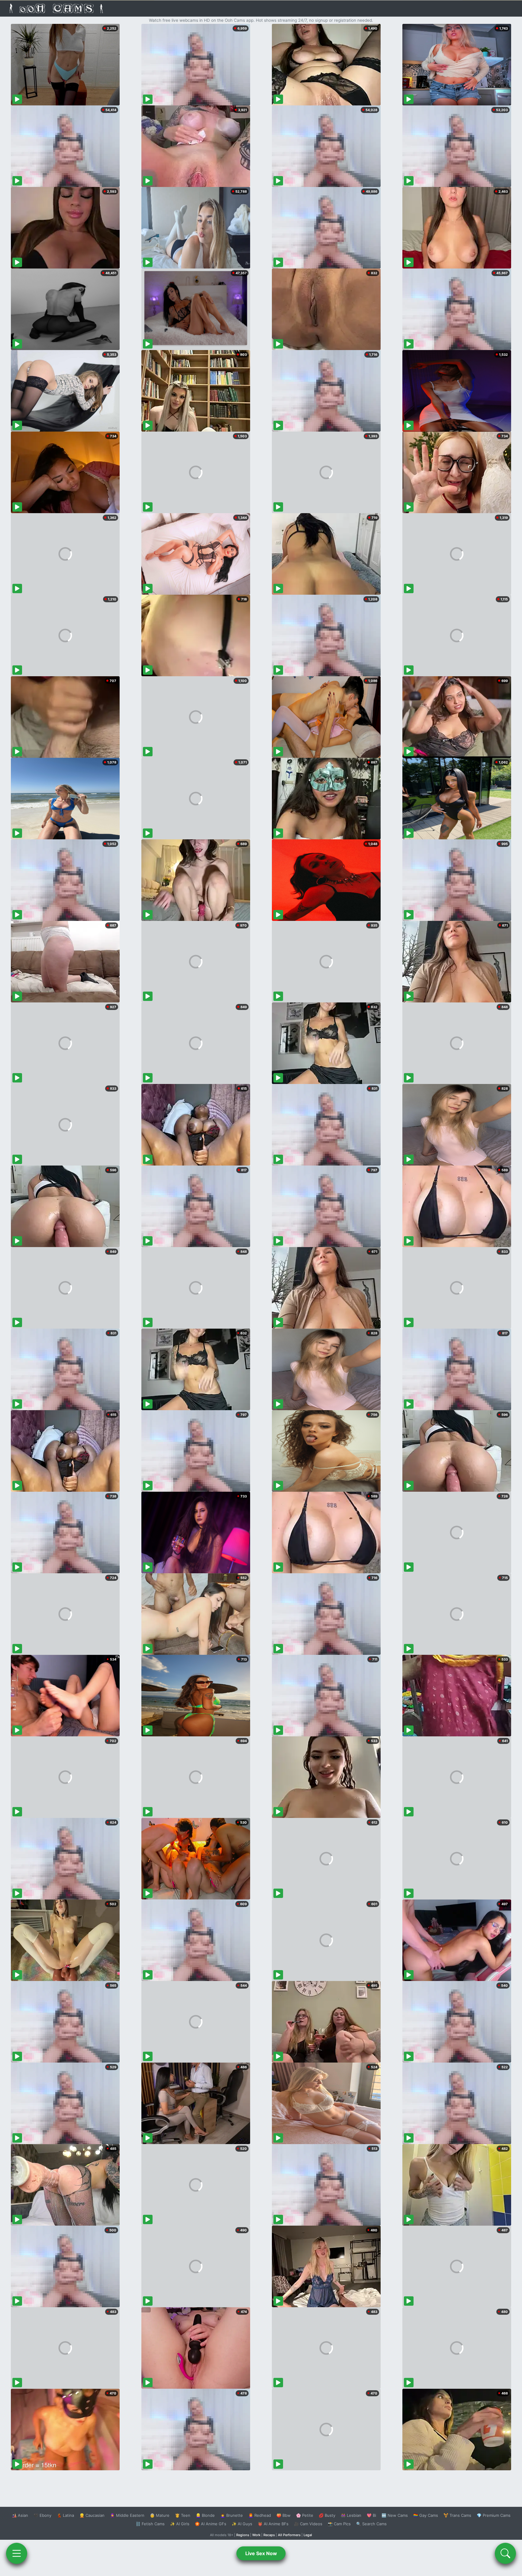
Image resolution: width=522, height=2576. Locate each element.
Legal (308, 2535)
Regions (243, 2535)
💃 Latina (65, 2515)
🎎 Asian (20, 2515)
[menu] (17, 2553)
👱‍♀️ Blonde (205, 2515)
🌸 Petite (305, 2515)
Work (256, 2535)
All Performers (289, 2535)
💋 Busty (327, 2515)
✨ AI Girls (180, 2524)
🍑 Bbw (284, 2515)
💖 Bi (371, 2515)
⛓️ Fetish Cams (150, 2524)
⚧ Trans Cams (457, 2515)
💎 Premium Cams (494, 2515)
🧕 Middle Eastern (127, 2515)
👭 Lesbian (351, 2515)
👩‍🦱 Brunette (232, 2515)
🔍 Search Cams (371, 2524)
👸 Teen (183, 2515)
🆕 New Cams (395, 2515)
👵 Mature (160, 2515)
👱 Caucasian (92, 2515)
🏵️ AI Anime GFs (211, 2524)
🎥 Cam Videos (308, 2524)
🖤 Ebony (42, 2515)
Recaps (269, 2535)
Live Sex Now (261, 2553)
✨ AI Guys (242, 2524)
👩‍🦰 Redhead (260, 2515)
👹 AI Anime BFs (273, 2524)
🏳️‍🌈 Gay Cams (426, 2515)
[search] (505, 2553)
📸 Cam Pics (339, 2524)
